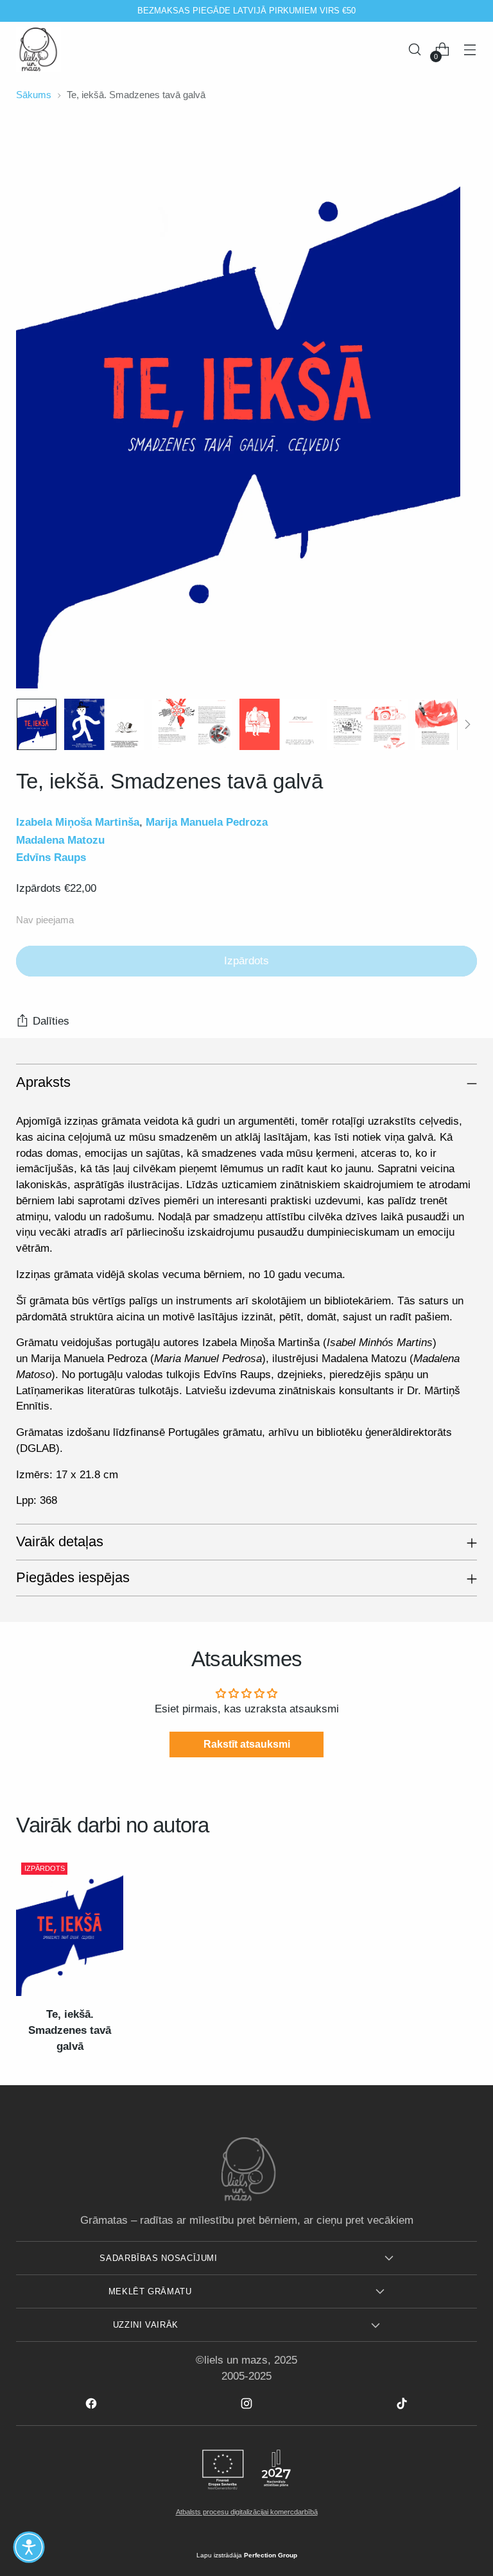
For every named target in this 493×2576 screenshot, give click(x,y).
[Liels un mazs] (39, 49)
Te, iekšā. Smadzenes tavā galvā (70, 2030)
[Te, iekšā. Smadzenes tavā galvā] (70, 1927)
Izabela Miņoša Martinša (78, 822)
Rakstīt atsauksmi (247, 1744)
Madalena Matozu (60, 840)
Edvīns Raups (51, 857)
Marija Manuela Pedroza (207, 822)
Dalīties (51, 1021)
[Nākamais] (386, 11)
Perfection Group (271, 2555)
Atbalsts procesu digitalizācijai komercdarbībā (247, 2512)
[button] (29, 2547)
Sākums (34, 95)
